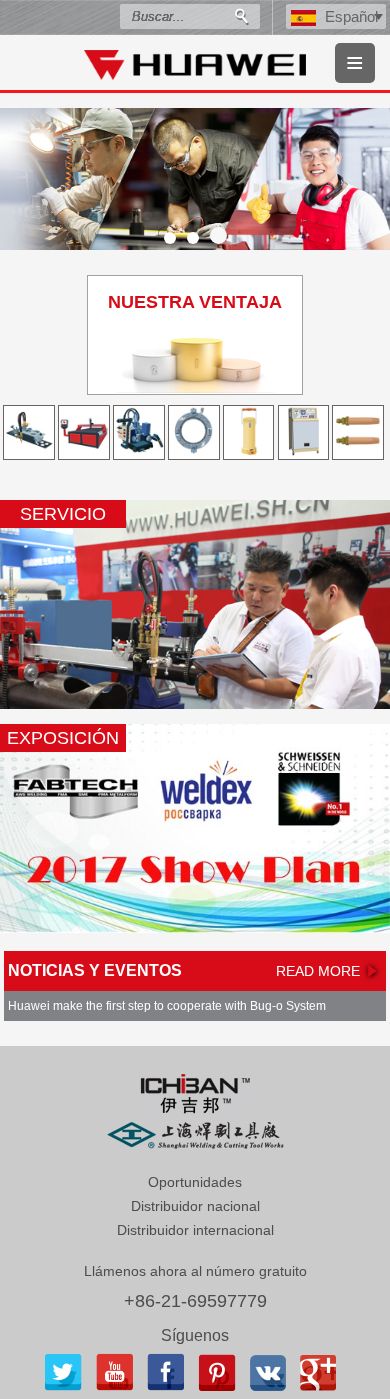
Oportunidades (195, 1182)
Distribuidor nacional (195, 1206)
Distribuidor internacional (195, 1230)
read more (318, 971)
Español (351, 16)
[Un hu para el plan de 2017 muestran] (195, 828)
